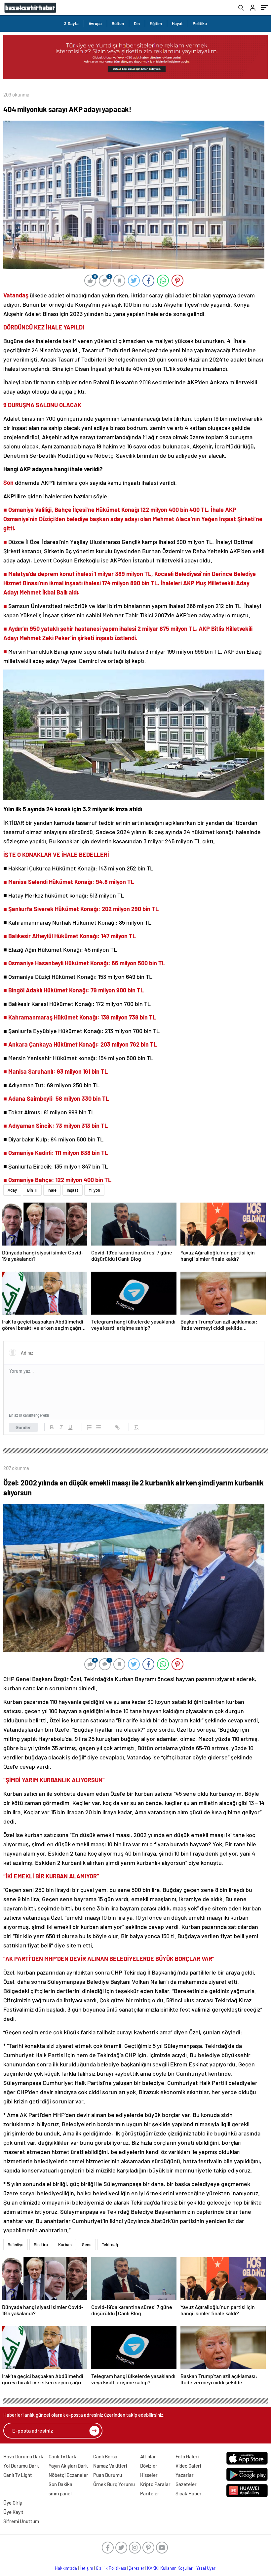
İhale (52, 1190)
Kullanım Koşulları (177, 2568)
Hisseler (149, 2475)
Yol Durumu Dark (21, 2466)
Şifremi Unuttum (21, 2521)
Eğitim (156, 23)
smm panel (60, 2493)
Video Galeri (188, 2466)
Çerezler (136, 2568)
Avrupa (95, 23)
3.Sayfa (71, 23)
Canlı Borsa (105, 2456)
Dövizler (149, 2466)
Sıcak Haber (189, 2493)
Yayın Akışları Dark (68, 2466)
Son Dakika (60, 2484)
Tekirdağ (110, 2245)
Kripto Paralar (155, 2484)
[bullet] (98, 1427)
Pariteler (150, 2493)
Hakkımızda (66, 2568)
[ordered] (89, 1427)
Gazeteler (186, 2484)
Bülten (118, 23)
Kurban (65, 2245)
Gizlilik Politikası (111, 2568)
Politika (200, 23)
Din (137, 23)
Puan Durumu (108, 2475)
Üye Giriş (13, 2503)
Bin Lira (41, 2245)
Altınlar (148, 2456)
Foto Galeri (187, 2456)
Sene (87, 2245)
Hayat (177, 23)
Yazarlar (185, 2475)
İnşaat (73, 1190)
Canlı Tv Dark (62, 2456)
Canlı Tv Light (18, 2475)
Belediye (16, 2245)
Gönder (23, 1427)
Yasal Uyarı (206, 2568)
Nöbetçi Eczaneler (68, 2475)
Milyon (94, 1190)
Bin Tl (32, 1190)
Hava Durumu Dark (23, 2456)
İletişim (86, 2568)
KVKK (152, 2568)
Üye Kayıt (13, 2512)
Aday (12, 1190)
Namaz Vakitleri (110, 2466)
